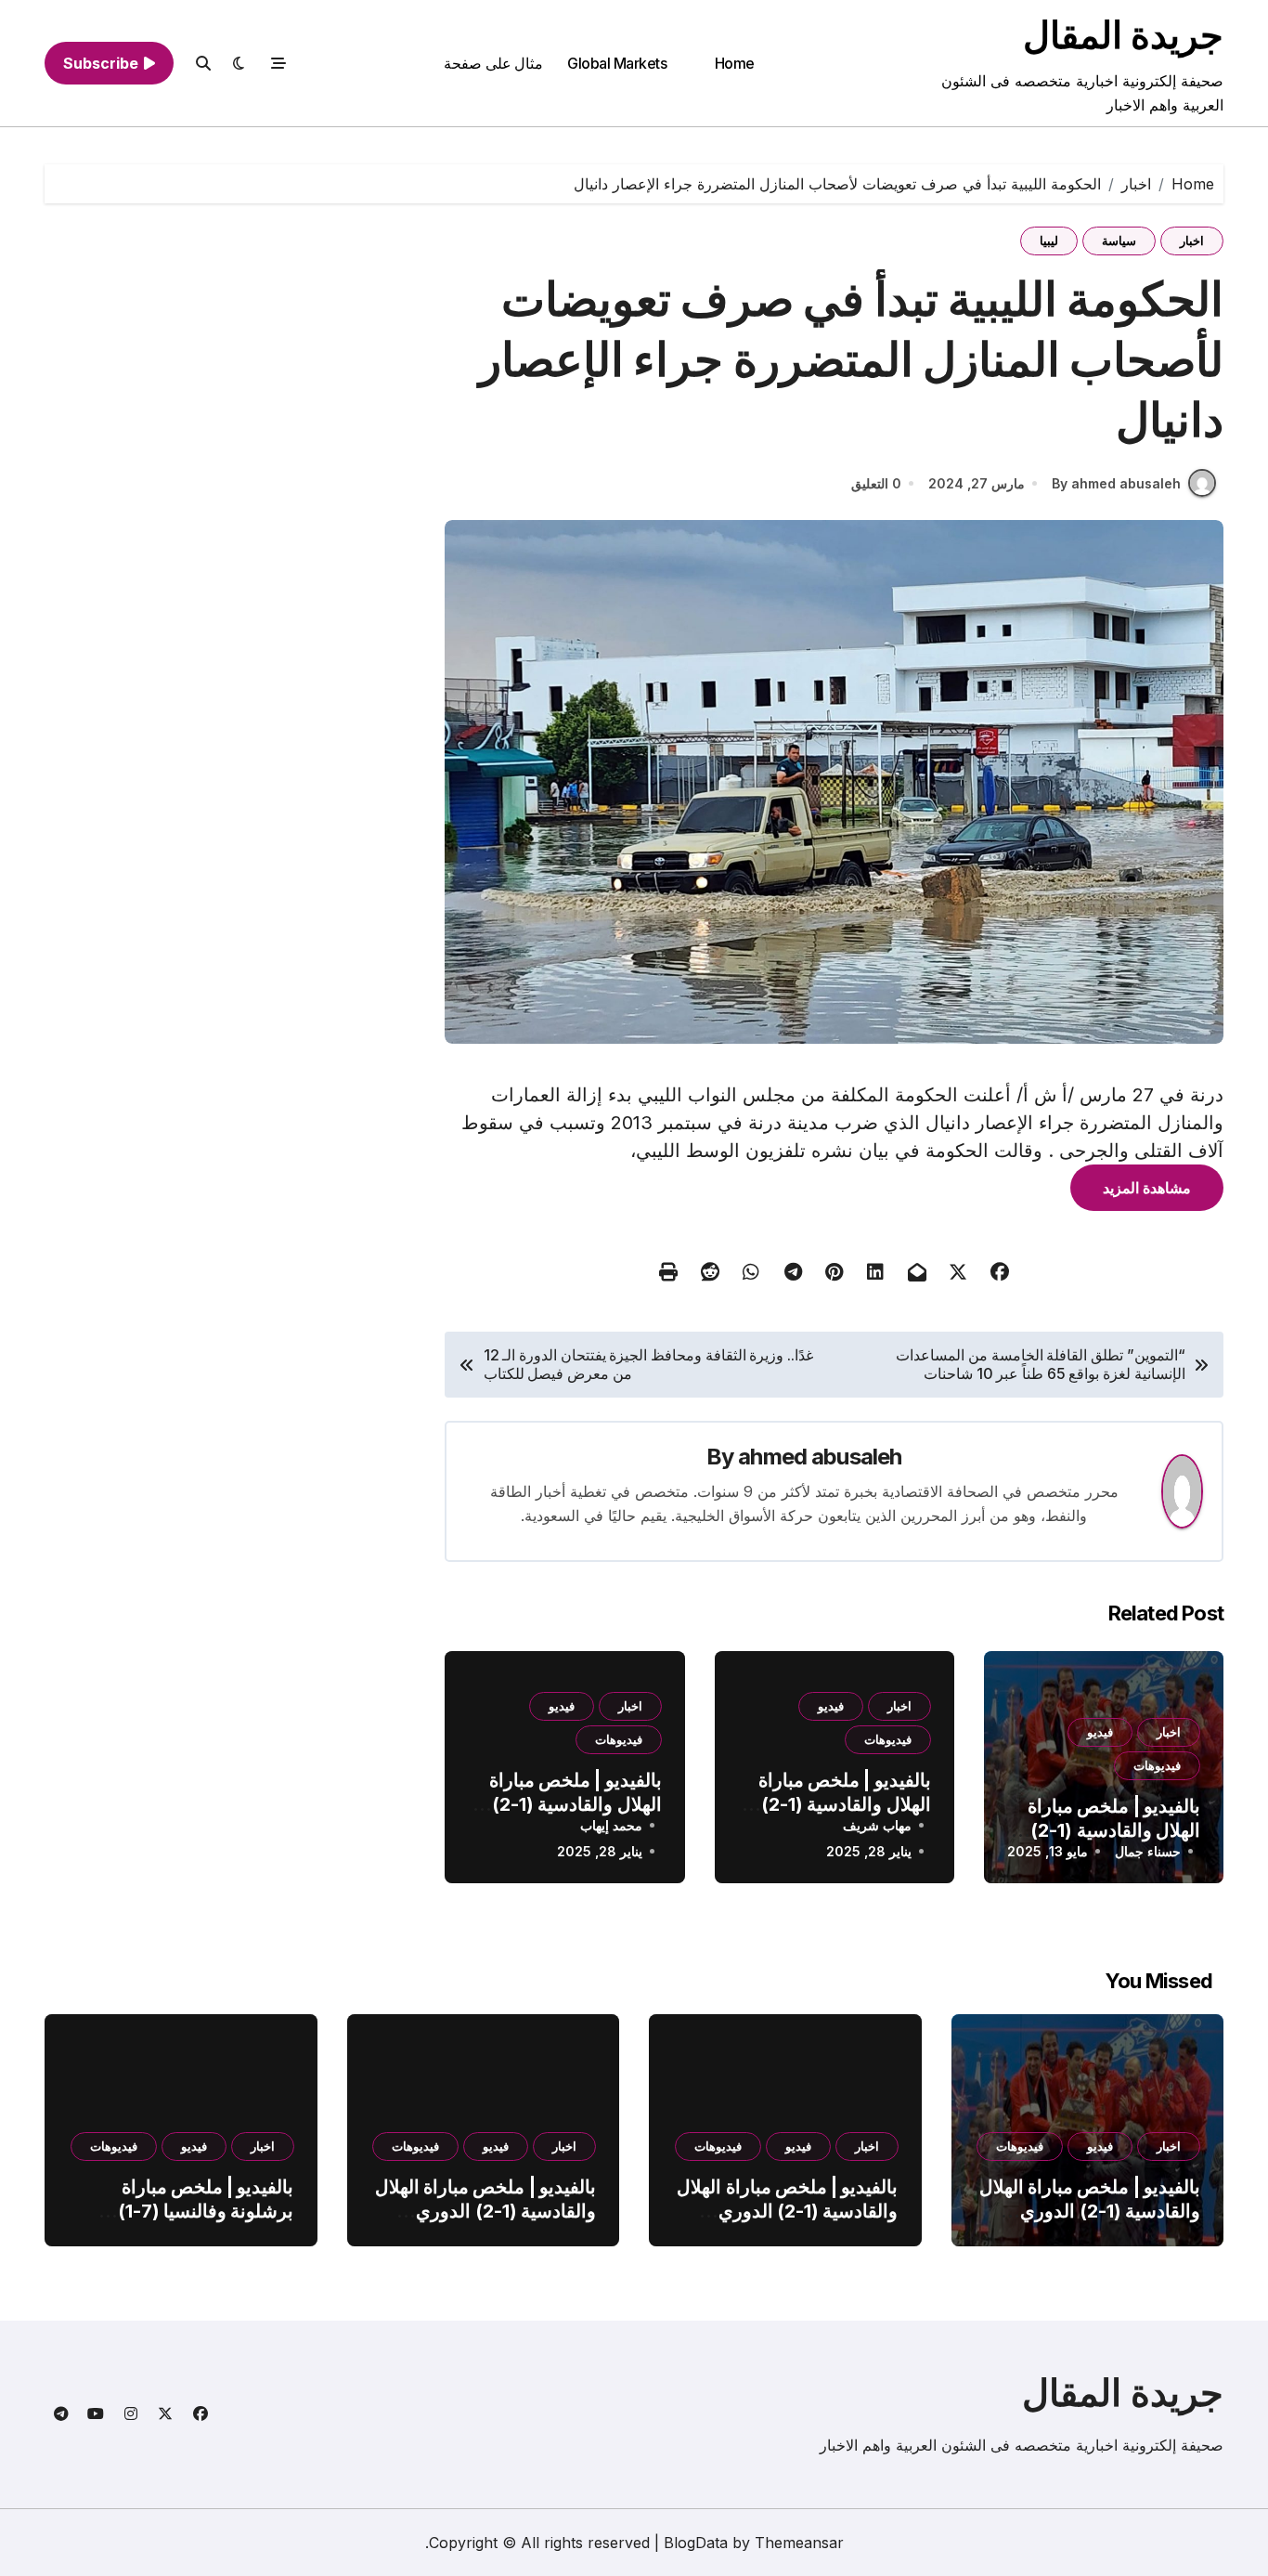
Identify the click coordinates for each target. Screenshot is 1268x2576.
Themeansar (799, 2543)
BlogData (696, 2543)
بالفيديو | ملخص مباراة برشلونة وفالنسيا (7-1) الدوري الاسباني (206, 2211)
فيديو (1100, 1732)
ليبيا (1049, 241)
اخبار (1192, 241)
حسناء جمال (1148, 1851)
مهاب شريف (877, 1825)
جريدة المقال (1123, 35)
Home (735, 63)
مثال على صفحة (493, 63)
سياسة (1119, 241)
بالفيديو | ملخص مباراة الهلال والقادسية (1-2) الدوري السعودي (1114, 1830)
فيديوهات (1157, 1765)
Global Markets (617, 63)
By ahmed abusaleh (1116, 483)
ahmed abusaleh (820, 1457)
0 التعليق (876, 483)
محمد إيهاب (611, 1825)
